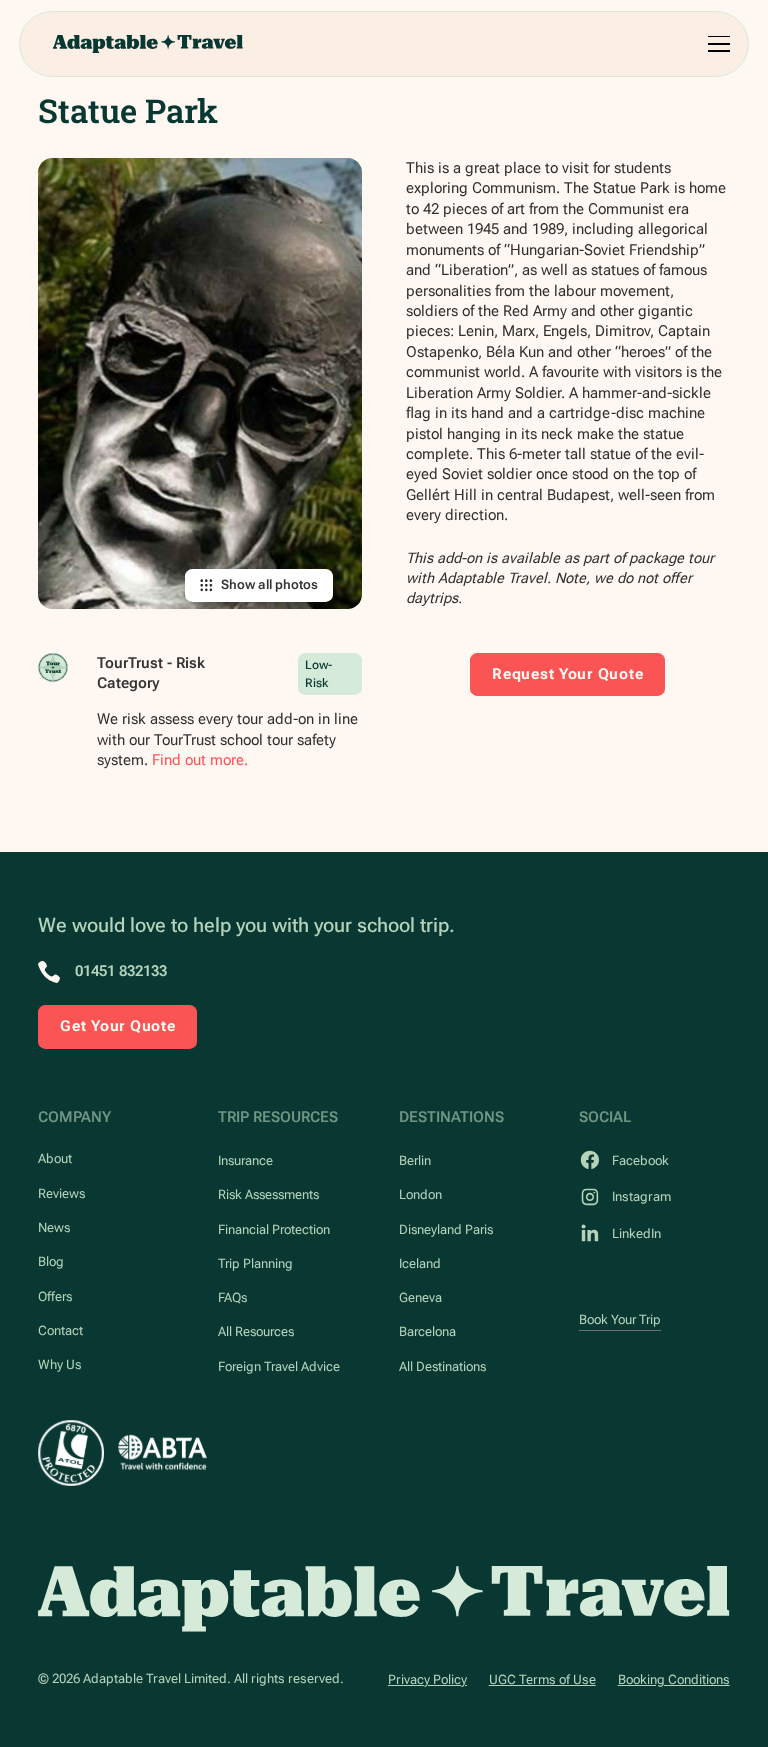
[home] (148, 44)
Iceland (420, 1263)
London (420, 1194)
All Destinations (442, 1366)
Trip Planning (255, 1263)
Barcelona (427, 1331)
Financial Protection (274, 1229)
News (54, 1227)
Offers (55, 1296)
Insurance (245, 1160)
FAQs (232, 1297)
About (55, 1158)
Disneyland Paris (446, 1229)
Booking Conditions (674, 1679)
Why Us (59, 1364)
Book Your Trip (620, 1319)
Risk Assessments (268, 1194)
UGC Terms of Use (542, 1679)
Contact (60, 1330)
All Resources (256, 1331)
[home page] (383, 1599)
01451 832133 (121, 971)
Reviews (61, 1193)
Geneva (420, 1297)
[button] (715, 44)
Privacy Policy (427, 1679)
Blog (51, 1261)
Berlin (415, 1160)
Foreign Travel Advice (279, 1366)
